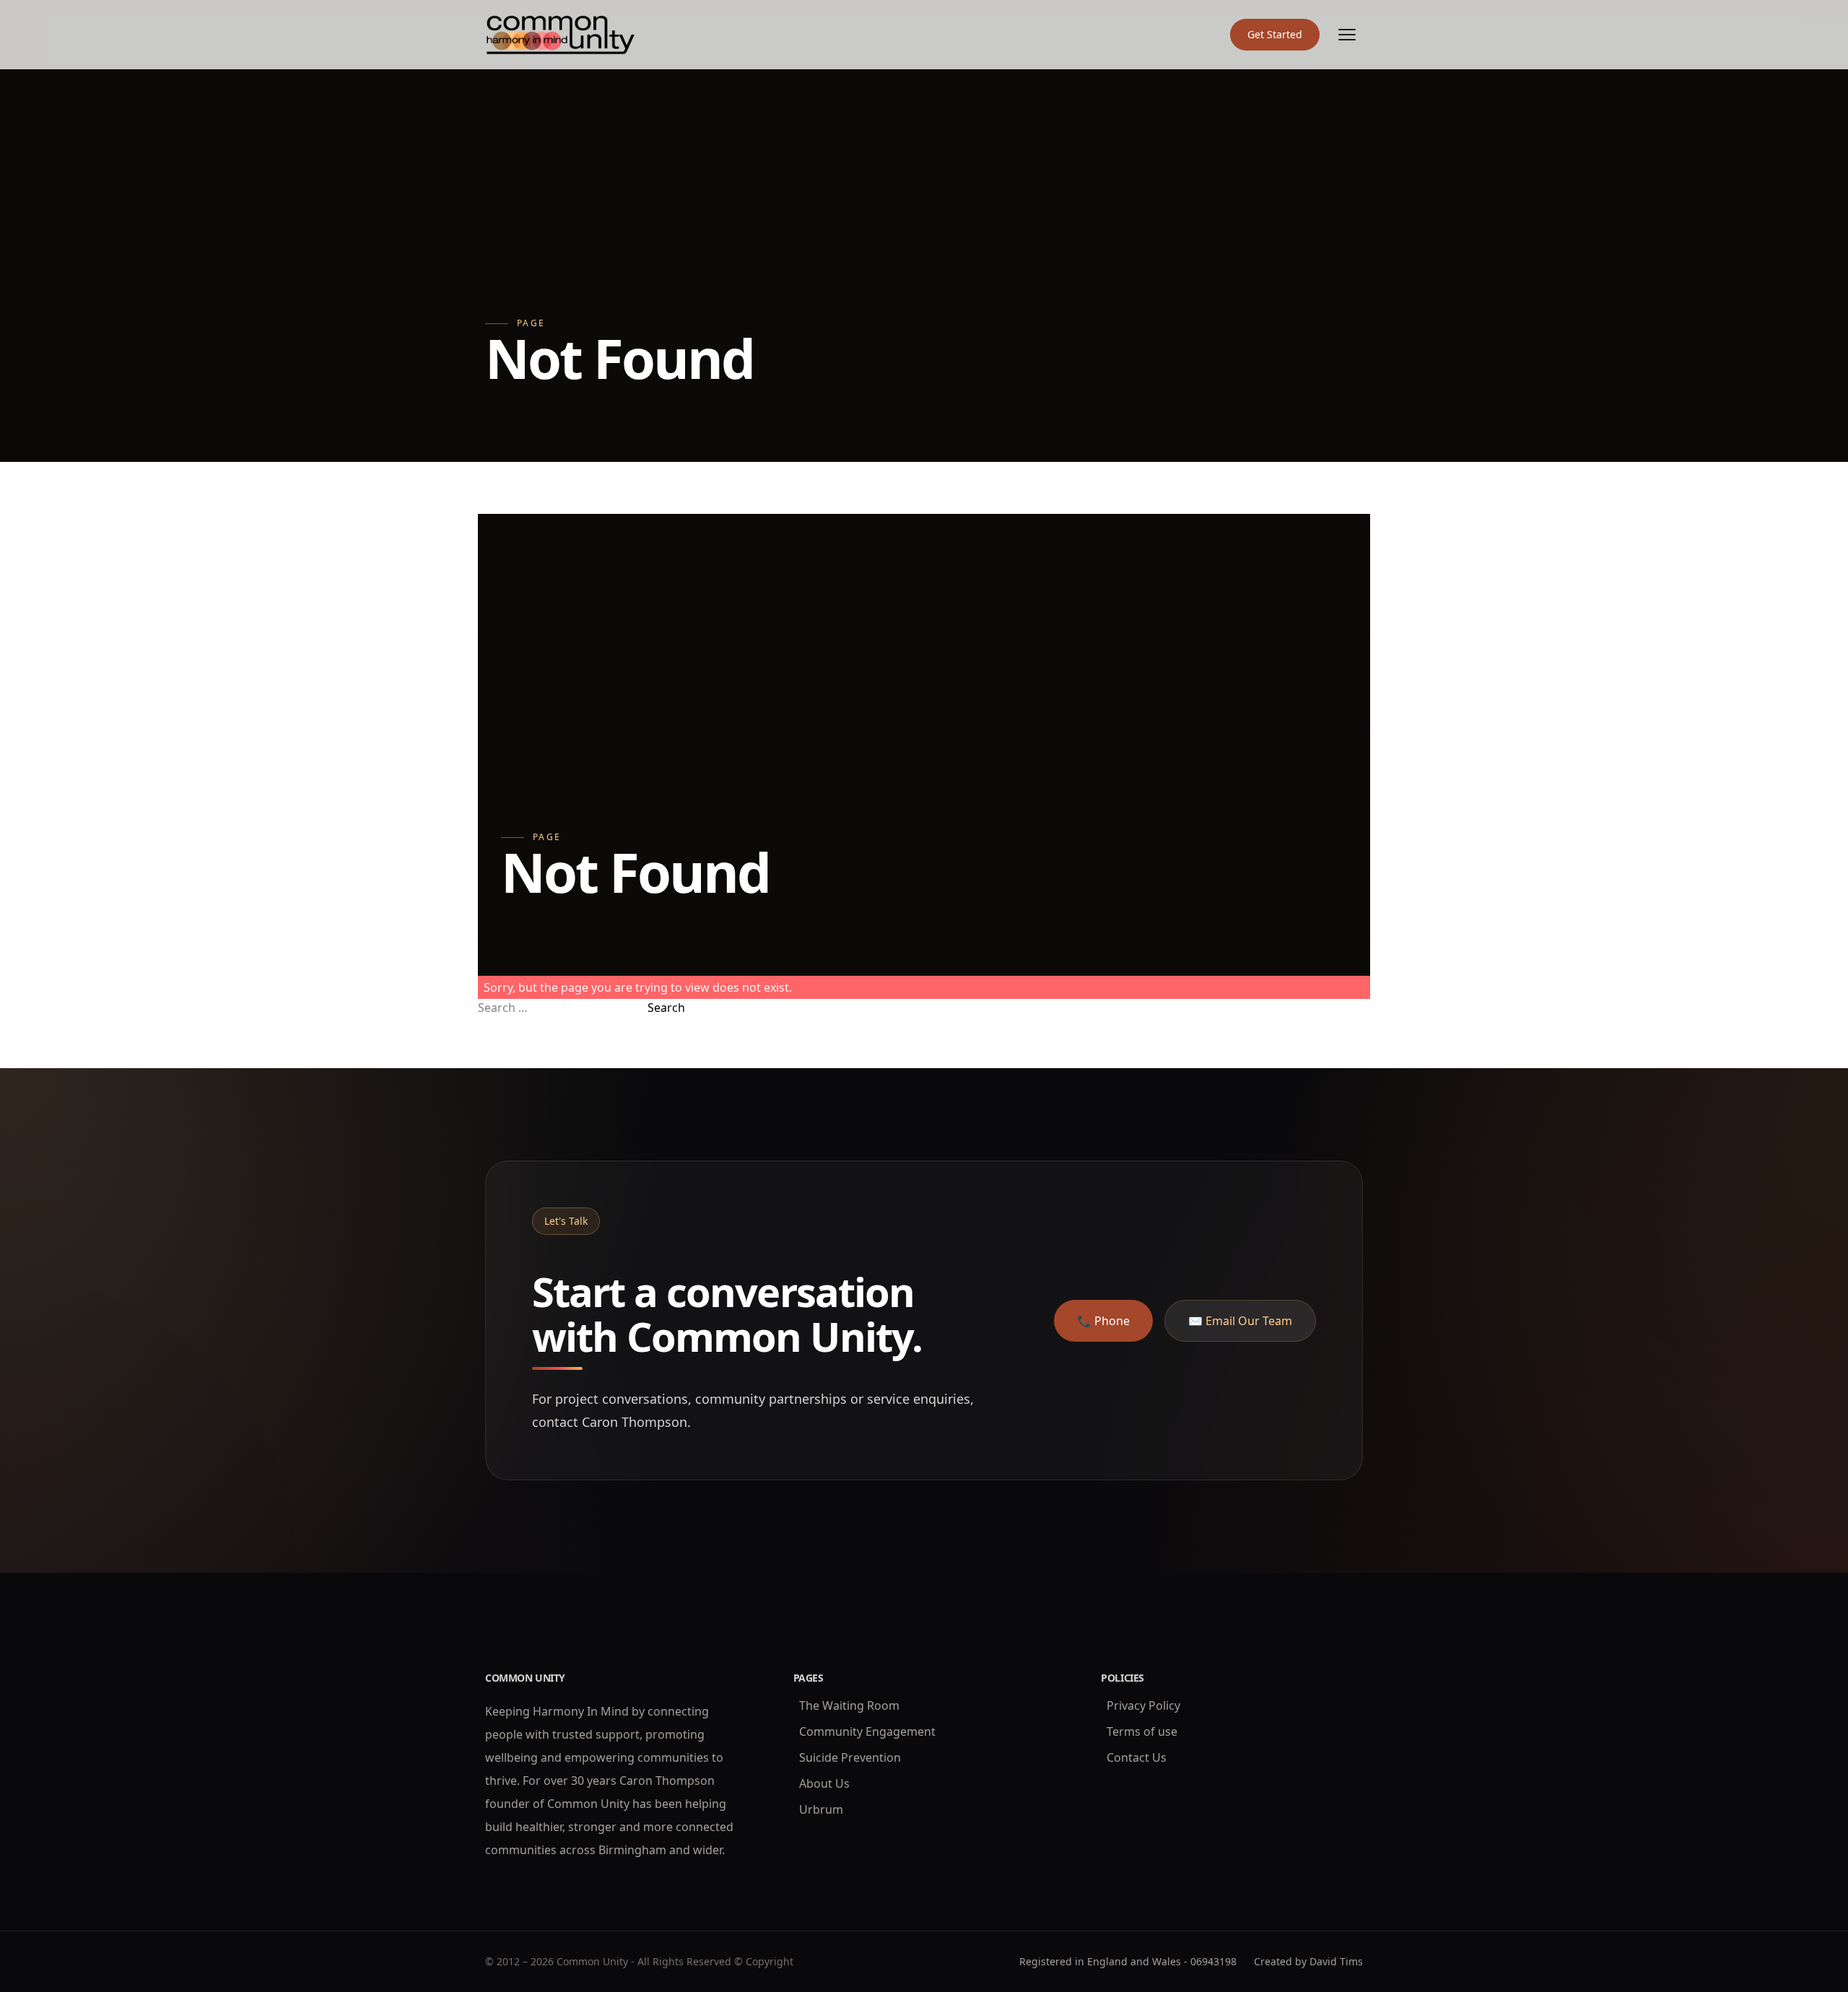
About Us (824, 1783)
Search (666, 1008)
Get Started (1275, 34)
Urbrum (821, 1809)
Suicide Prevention (850, 1757)
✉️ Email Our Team (1240, 1321)
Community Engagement (867, 1731)
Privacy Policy (1143, 1705)
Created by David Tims (1308, 1961)
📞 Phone (1103, 1321)
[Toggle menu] (1347, 35)
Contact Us (1137, 1757)
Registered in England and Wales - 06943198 (1128, 1961)
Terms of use (1142, 1731)
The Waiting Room (849, 1705)
